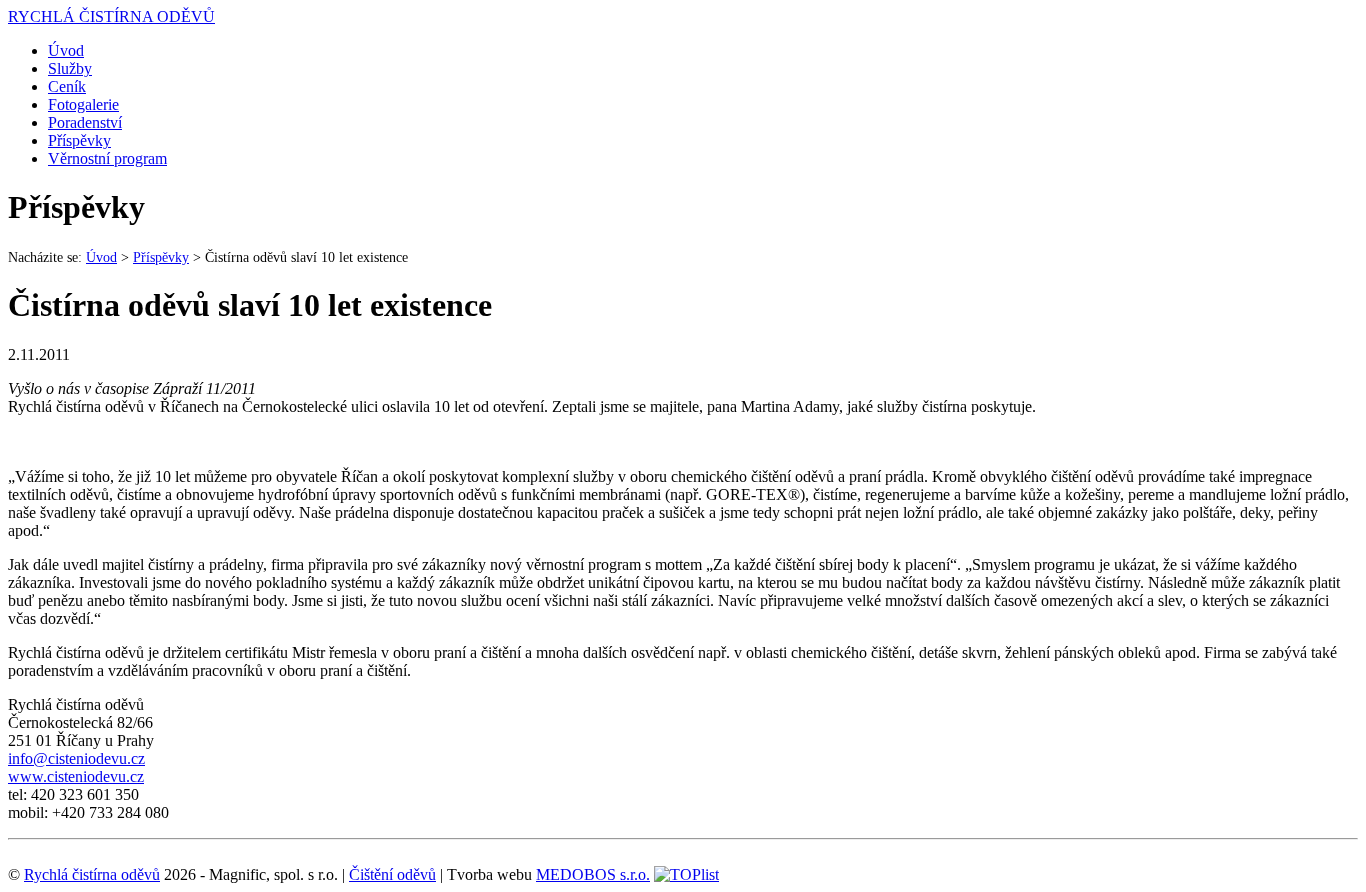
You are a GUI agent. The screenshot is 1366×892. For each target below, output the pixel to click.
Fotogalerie (83, 104)
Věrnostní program (107, 158)
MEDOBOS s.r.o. (593, 874)
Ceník (67, 86)
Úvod (66, 50)
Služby (70, 68)
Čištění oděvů (392, 874)
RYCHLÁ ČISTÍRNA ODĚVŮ (111, 16)
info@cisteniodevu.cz (76, 758)
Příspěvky (79, 140)
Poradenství (85, 122)
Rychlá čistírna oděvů (92, 874)
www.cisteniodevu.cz (76, 776)
